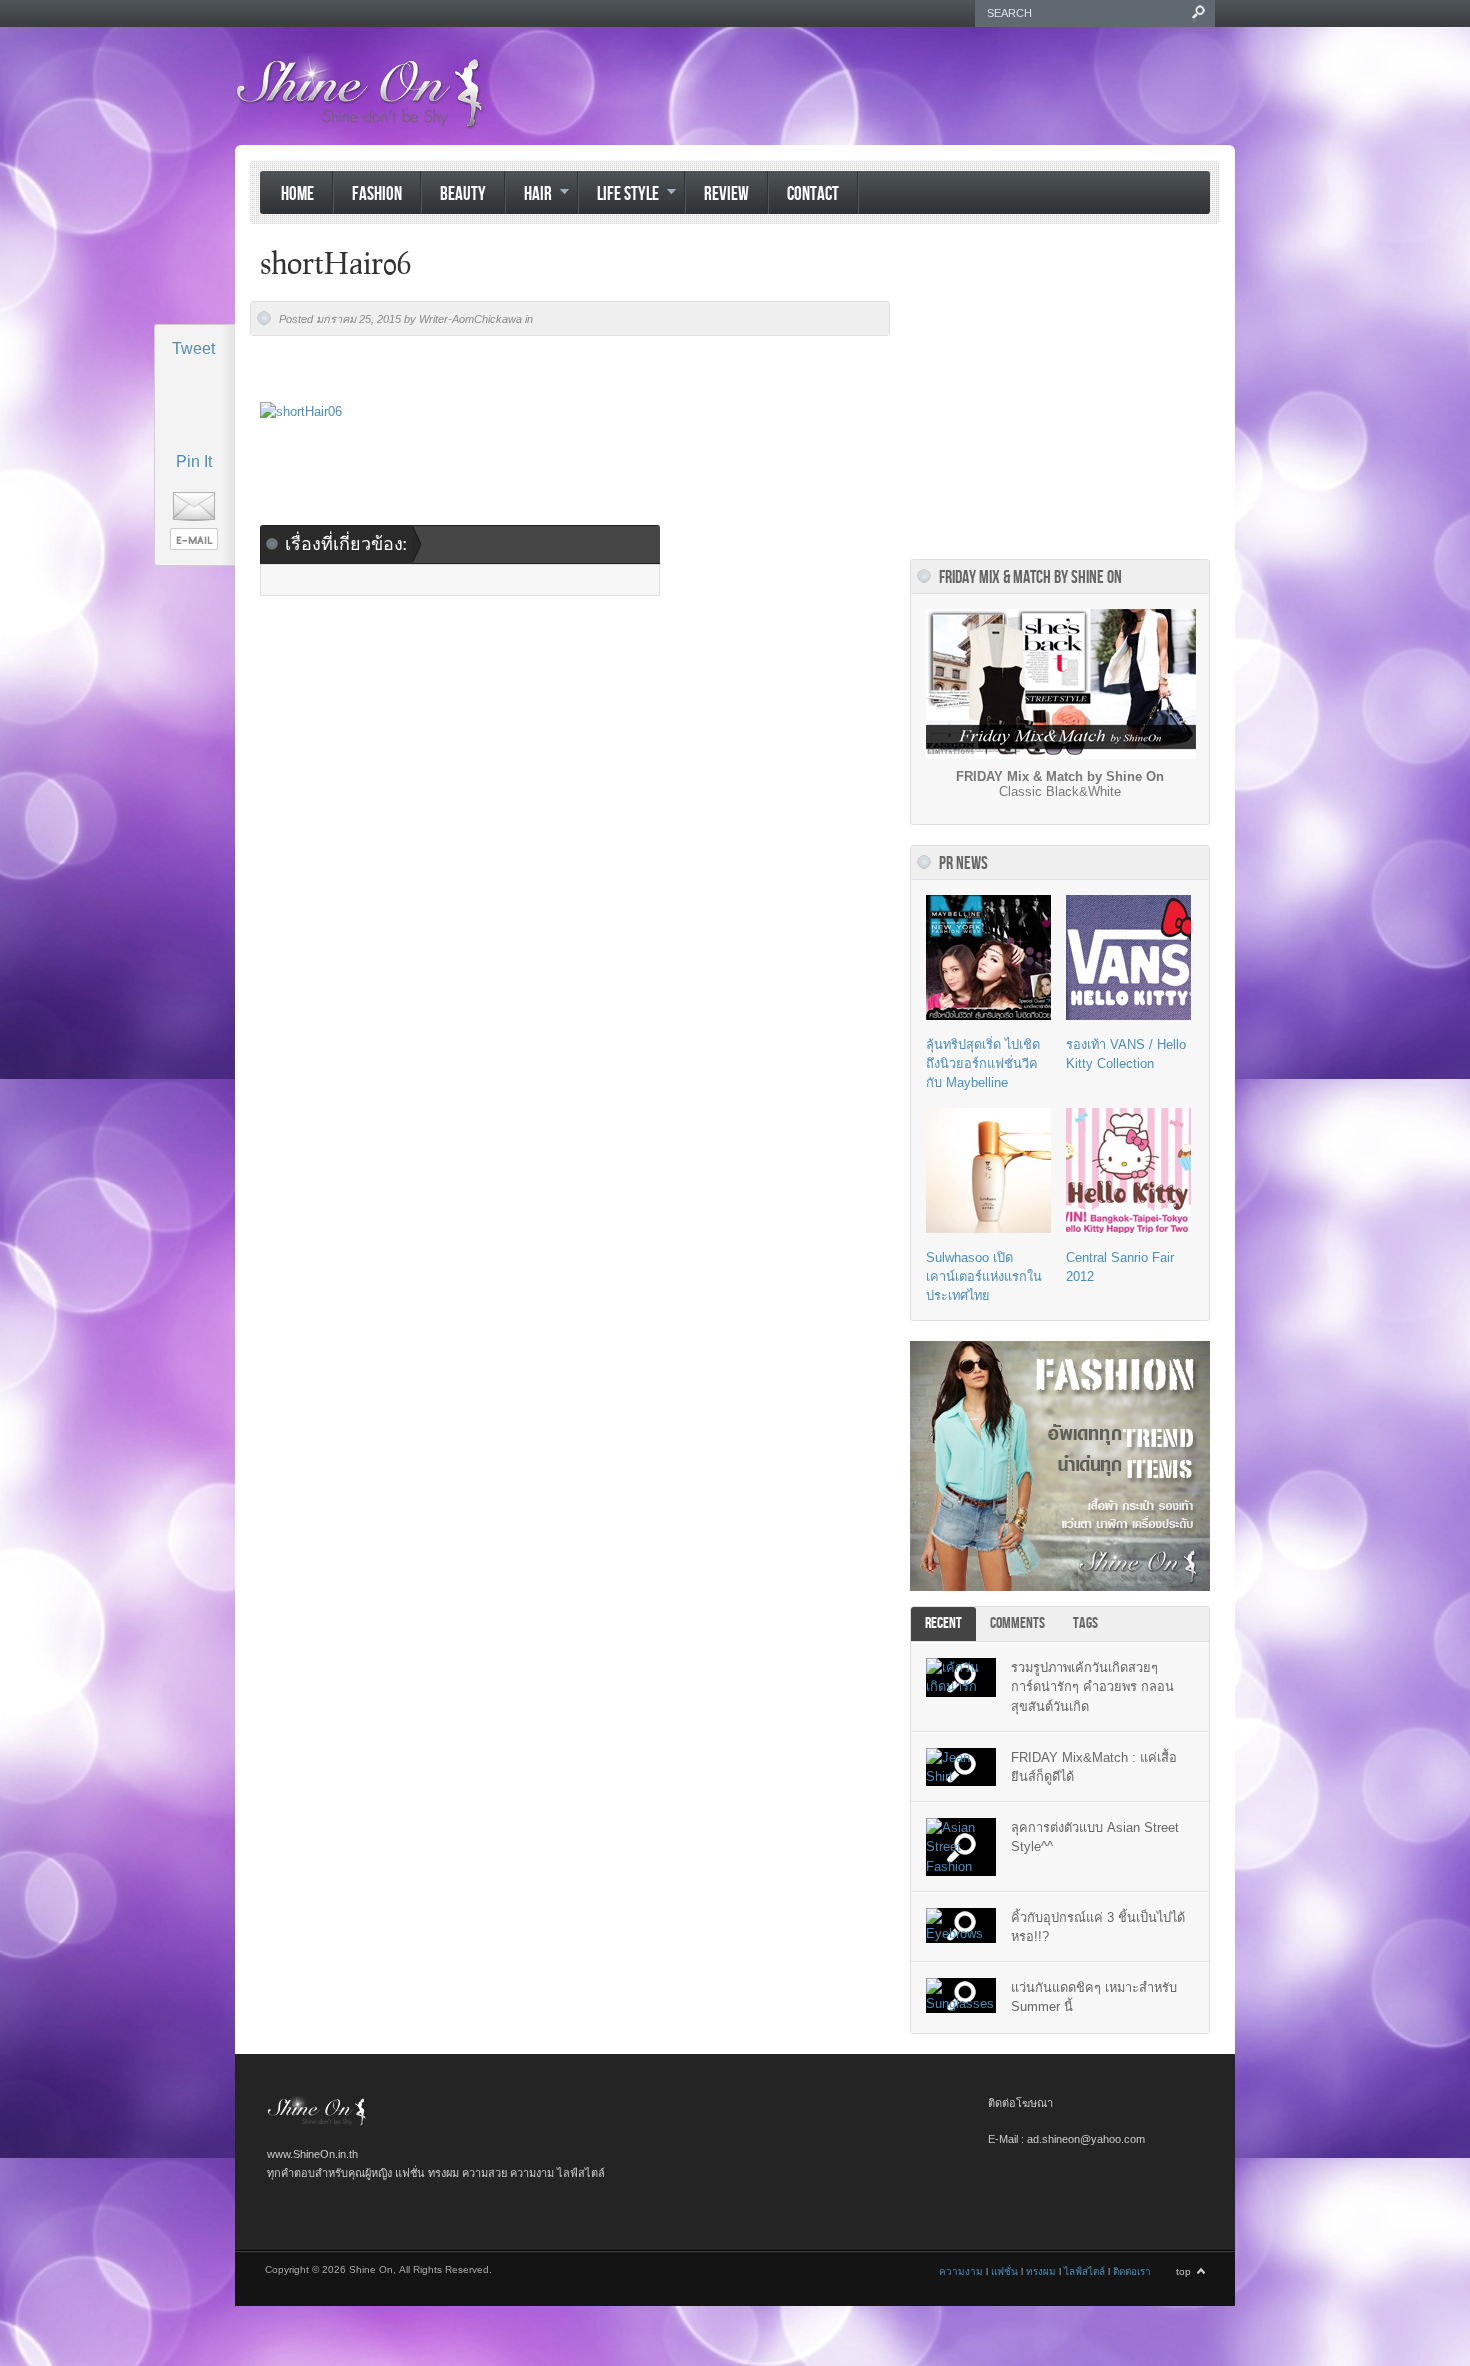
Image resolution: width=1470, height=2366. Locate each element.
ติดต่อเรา (1132, 2271)
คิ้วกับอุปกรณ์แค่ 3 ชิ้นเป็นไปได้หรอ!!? (1098, 1927)
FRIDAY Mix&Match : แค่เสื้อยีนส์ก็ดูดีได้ (1094, 1767)
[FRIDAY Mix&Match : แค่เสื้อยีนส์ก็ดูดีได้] (961, 1767)
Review (726, 194)
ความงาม (961, 2271)
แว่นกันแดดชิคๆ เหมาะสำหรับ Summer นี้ (1094, 1997)
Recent (943, 1623)
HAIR (528, 196)
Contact (813, 194)
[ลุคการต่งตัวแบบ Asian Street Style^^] (961, 1847)
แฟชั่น (1004, 2271)
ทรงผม (1041, 2271)
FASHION (377, 194)
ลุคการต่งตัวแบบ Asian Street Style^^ (1095, 1837)
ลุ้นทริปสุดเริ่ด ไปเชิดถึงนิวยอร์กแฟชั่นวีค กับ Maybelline (983, 1063)
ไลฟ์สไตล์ (1084, 2271)
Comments (1017, 1623)
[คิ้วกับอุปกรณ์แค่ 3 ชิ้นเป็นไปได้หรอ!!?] (961, 1925)
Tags (1085, 1623)
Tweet (193, 348)
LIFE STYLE (618, 196)
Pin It (194, 461)
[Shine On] (317, 2123)
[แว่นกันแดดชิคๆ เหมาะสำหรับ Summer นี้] (961, 1995)
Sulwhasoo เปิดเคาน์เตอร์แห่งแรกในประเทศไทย (984, 1276)
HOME (297, 194)
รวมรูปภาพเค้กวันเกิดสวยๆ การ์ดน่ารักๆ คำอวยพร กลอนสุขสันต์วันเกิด (1092, 1686)
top (1183, 2271)
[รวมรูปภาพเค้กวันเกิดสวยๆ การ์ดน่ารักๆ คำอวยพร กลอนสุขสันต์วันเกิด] (961, 1677)
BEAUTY (463, 194)
